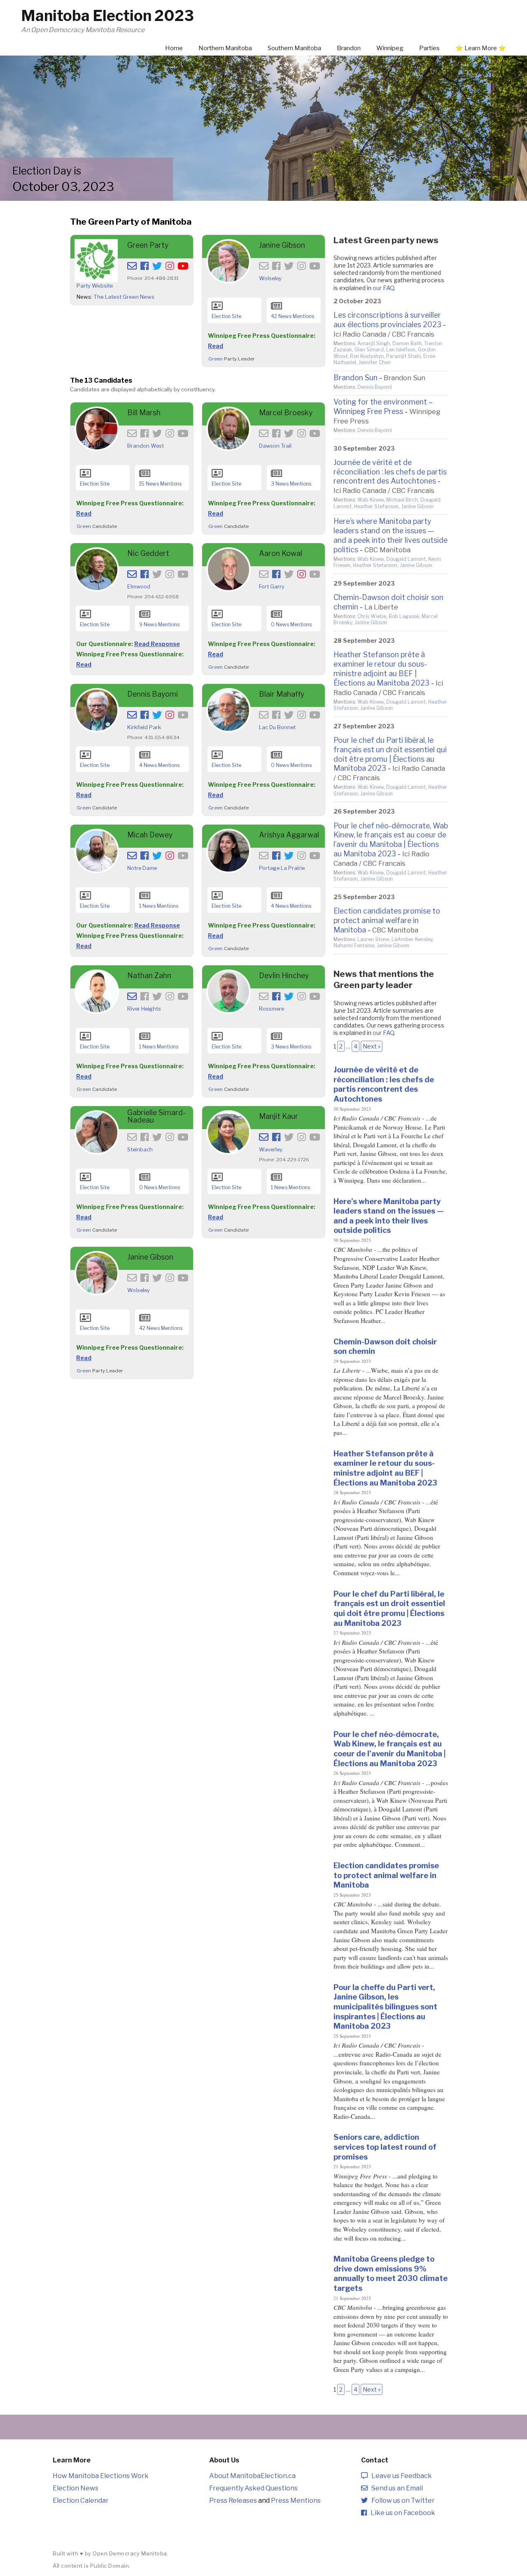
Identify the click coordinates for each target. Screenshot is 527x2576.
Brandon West (146, 446)
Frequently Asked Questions (253, 2488)
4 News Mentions (159, 765)
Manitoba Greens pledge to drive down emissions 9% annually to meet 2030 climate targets (391, 2273)
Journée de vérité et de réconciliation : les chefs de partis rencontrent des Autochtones (390, 472)
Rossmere (272, 1009)
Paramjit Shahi (403, 356)
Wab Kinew (371, 500)
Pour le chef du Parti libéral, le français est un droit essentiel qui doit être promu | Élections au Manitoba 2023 (390, 754)
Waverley (271, 1150)
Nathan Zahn (149, 975)
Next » (372, 1046)
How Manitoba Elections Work (101, 2476)
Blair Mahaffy (282, 694)
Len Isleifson (401, 350)
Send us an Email (395, 2488)
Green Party (148, 245)
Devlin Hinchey (284, 975)
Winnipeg (390, 48)
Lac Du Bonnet (277, 727)
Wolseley (270, 278)
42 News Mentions (293, 316)
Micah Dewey (150, 835)
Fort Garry (272, 587)
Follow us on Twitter (401, 2500)
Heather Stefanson (376, 506)
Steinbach (140, 1150)
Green (216, 359)
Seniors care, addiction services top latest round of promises (385, 2147)
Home (174, 48)
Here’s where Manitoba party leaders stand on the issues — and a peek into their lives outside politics (391, 535)
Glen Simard (369, 350)
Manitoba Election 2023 (107, 16)
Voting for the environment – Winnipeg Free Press (383, 407)
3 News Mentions (291, 484)
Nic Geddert (148, 553)
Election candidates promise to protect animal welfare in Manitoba (387, 920)
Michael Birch (402, 500)
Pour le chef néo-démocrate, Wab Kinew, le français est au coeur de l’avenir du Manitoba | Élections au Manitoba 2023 (391, 840)
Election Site (226, 316)
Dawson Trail (275, 446)
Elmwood (139, 587)
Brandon (349, 48)
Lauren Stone (373, 939)
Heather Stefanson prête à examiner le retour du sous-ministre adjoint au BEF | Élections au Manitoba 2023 (381, 669)
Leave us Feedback (400, 2476)
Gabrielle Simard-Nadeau (156, 1116)
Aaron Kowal (281, 553)
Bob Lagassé (404, 616)
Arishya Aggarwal (289, 835)
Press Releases (233, 2500)
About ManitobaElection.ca (252, 2476)
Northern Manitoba (225, 48)
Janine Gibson (282, 245)
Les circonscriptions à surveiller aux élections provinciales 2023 (387, 320)
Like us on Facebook (401, 2513)
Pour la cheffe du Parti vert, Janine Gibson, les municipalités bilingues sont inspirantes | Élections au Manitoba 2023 (385, 2007)
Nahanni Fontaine (354, 945)
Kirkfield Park (144, 727)
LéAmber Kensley (412, 939)
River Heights (144, 1009)
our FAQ (383, 288)
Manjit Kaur (279, 1116)
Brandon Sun (356, 378)
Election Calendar (81, 2500)
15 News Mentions (160, 484)
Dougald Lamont (406, 559)
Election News (76, 2488)
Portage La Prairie (282, 868)
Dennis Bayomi (153, 694)
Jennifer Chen (375, 362)
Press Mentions (296, 2500)
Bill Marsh (144, 413)
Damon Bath (407, 343)
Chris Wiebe (372, 616)
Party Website (95, 286)
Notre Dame (142, 868)
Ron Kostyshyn (367, 356)
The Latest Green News (124, 297)
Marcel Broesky (286, 413)
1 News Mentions (159, 906)
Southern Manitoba (294, 48)
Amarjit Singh (374, 343)
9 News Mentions (159, 624)
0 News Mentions (291, 624)
